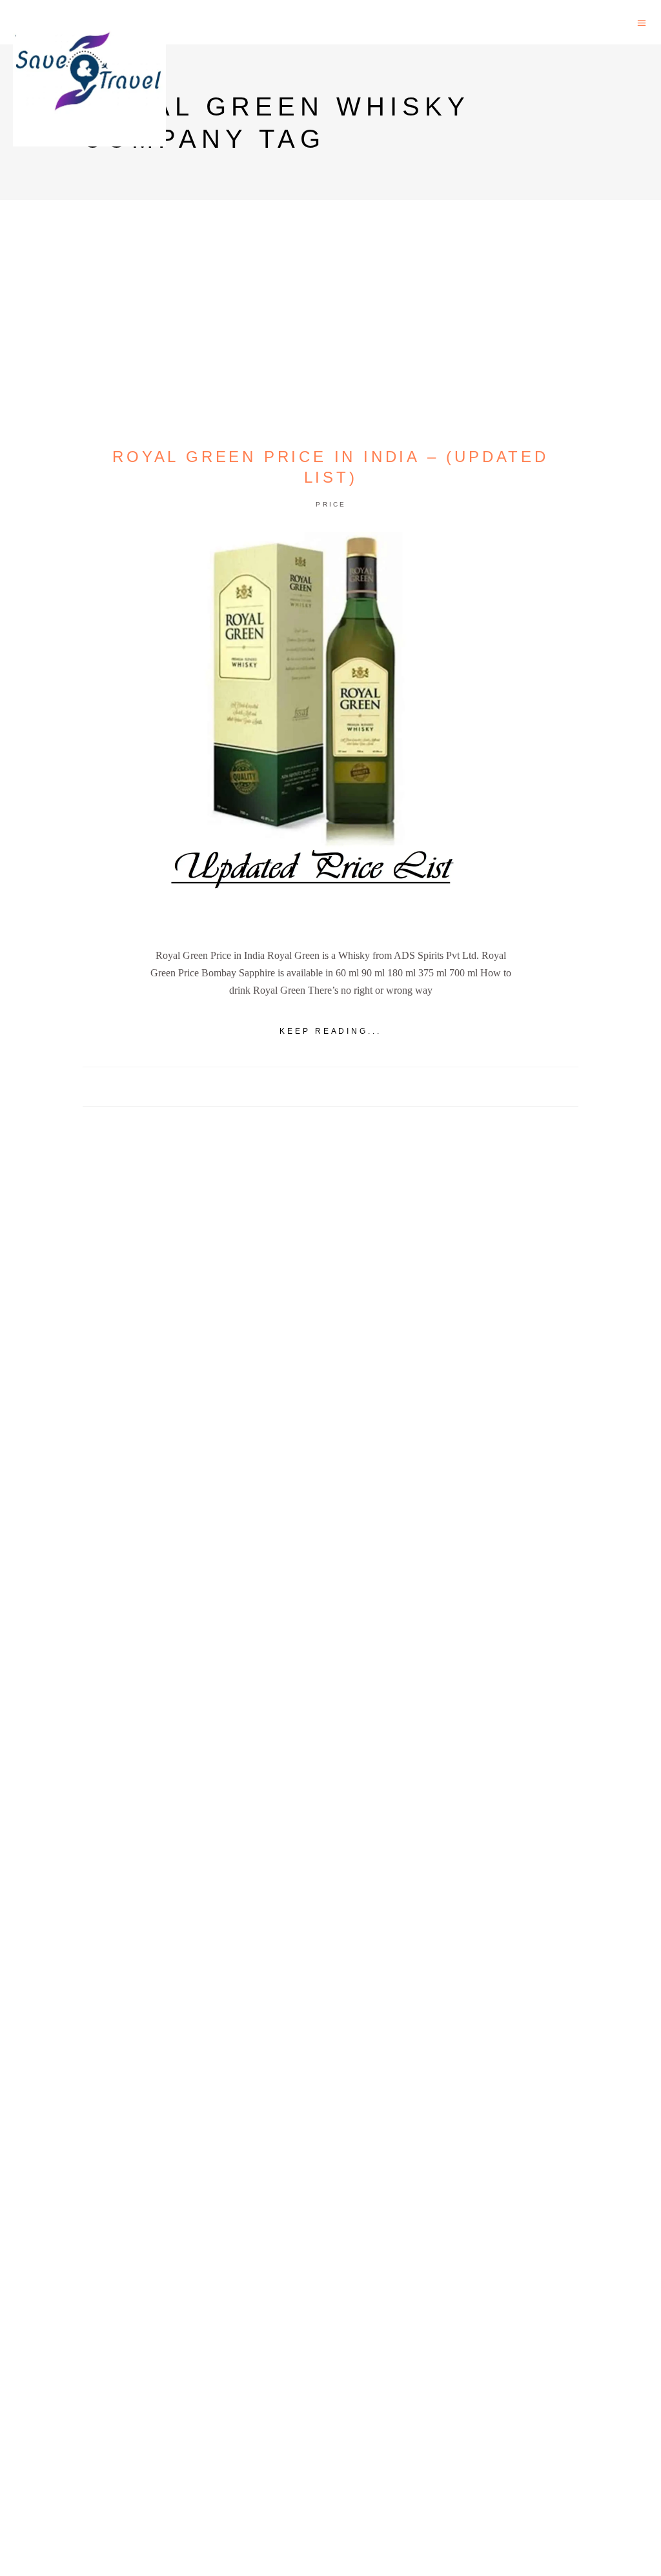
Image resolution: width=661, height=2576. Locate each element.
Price (331, 504)
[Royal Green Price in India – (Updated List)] (330, 730)
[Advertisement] (330, 1603)
